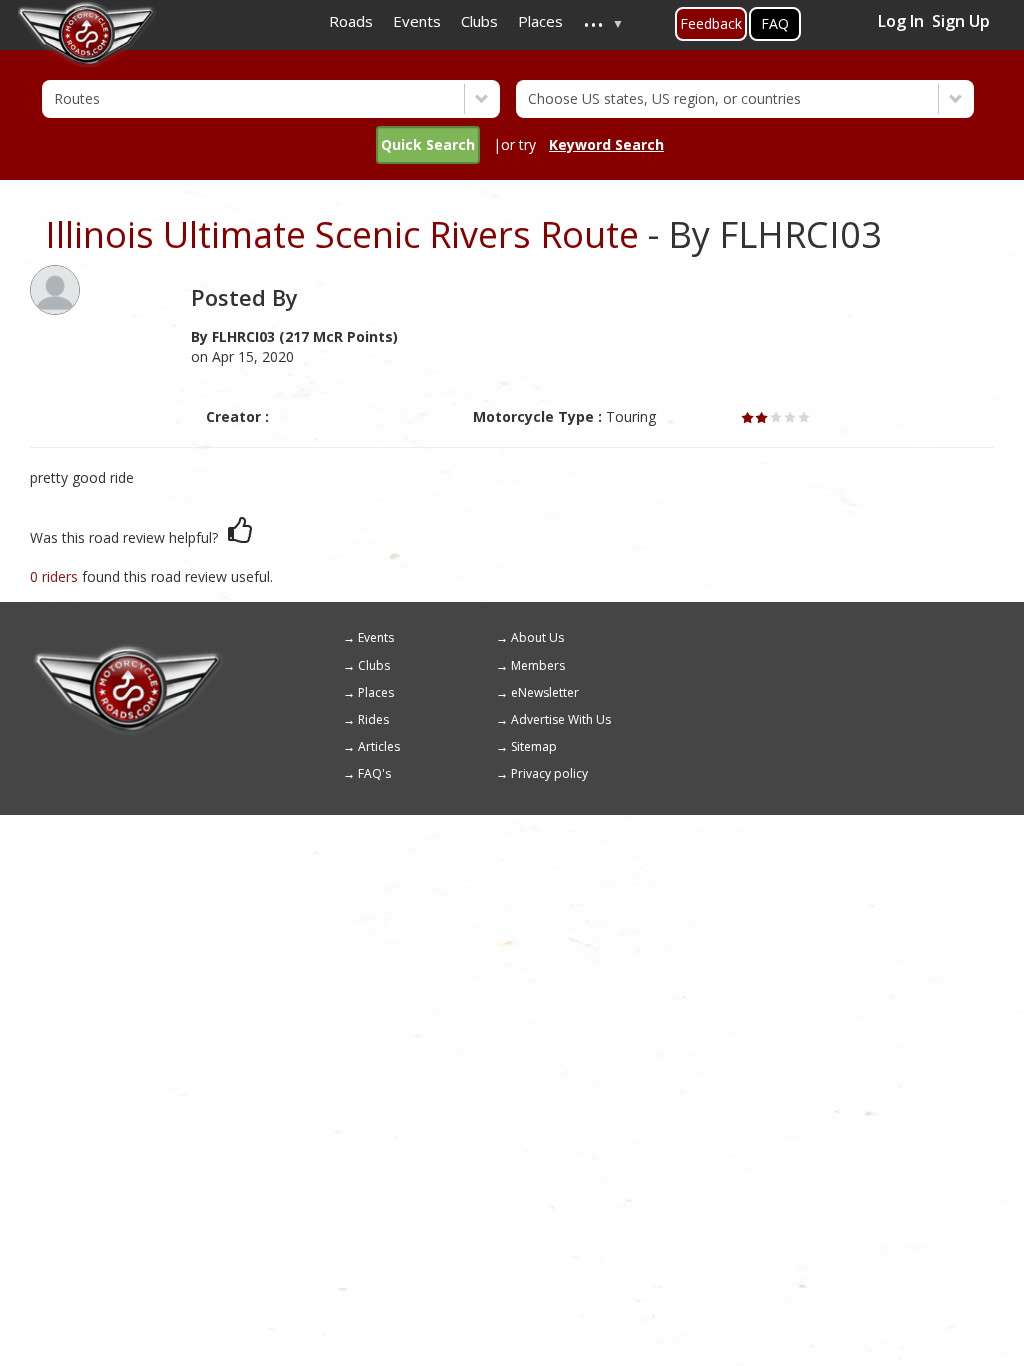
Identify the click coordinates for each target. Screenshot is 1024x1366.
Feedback (711, 23)
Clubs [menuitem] (479, 21)
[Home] (128, 652)
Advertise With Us (561, 719)
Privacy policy (549, 773)
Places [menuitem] (540, 21)
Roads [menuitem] (351, 21)
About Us (537, 637)
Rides (373, 719)
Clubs (374, 665)
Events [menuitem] (417, 21)
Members (538, 665)
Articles (379, 746)
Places (376, 692)
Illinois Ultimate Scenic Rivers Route (342, 234)
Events (376, 637)
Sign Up (961, 21)
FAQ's (374, 773)
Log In (901, 21)
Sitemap (534, 746)
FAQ (775, 23)
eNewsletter (545, 692)
